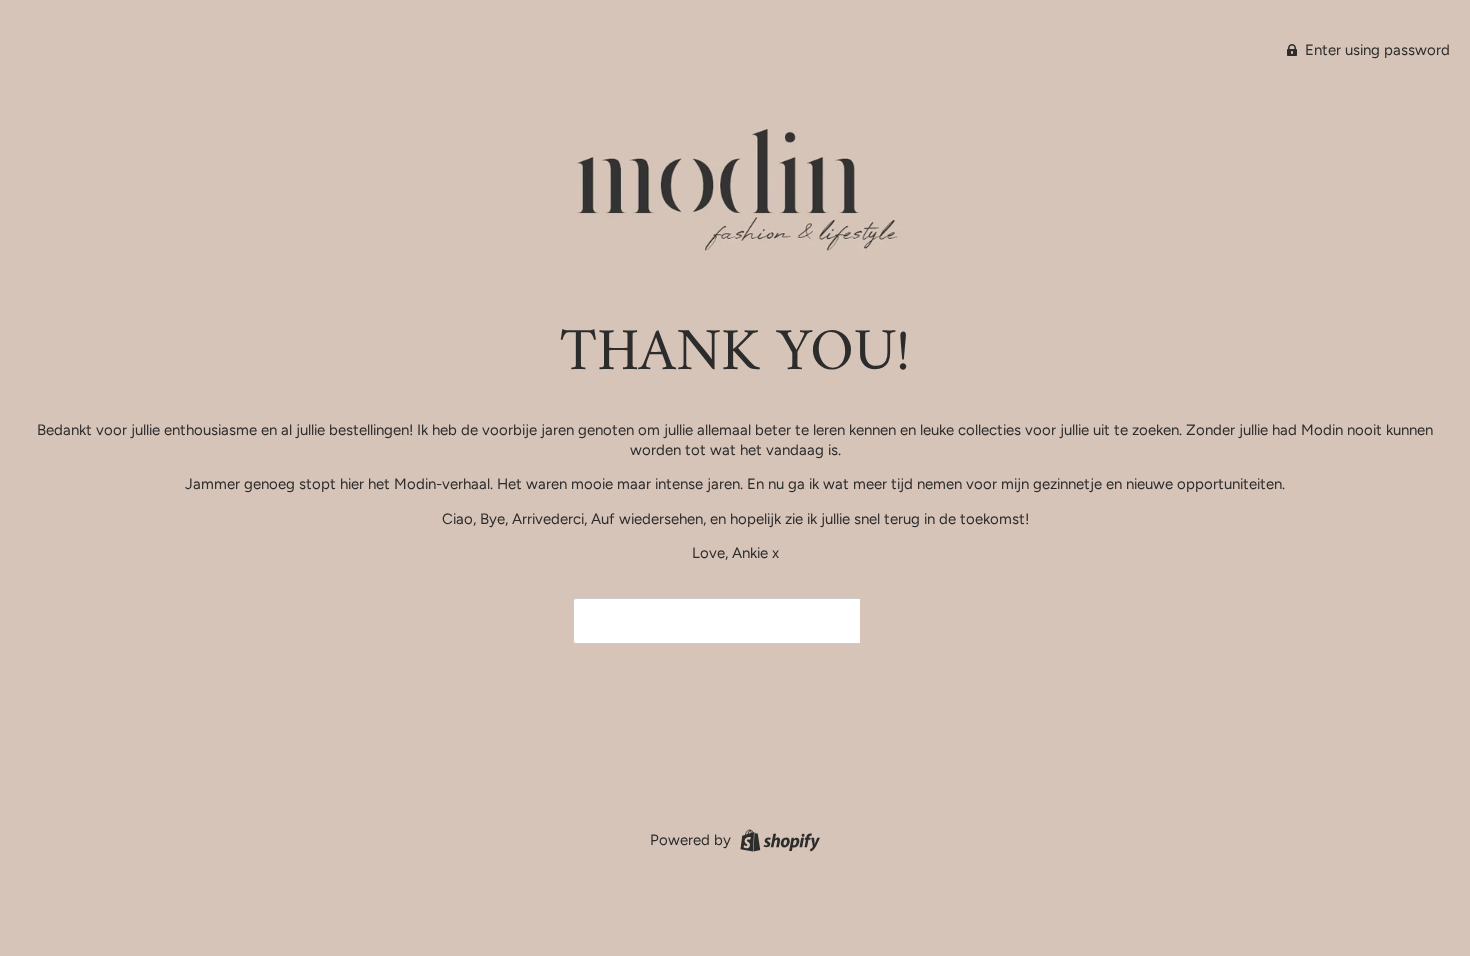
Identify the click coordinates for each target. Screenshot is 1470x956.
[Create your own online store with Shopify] (777, 839)
